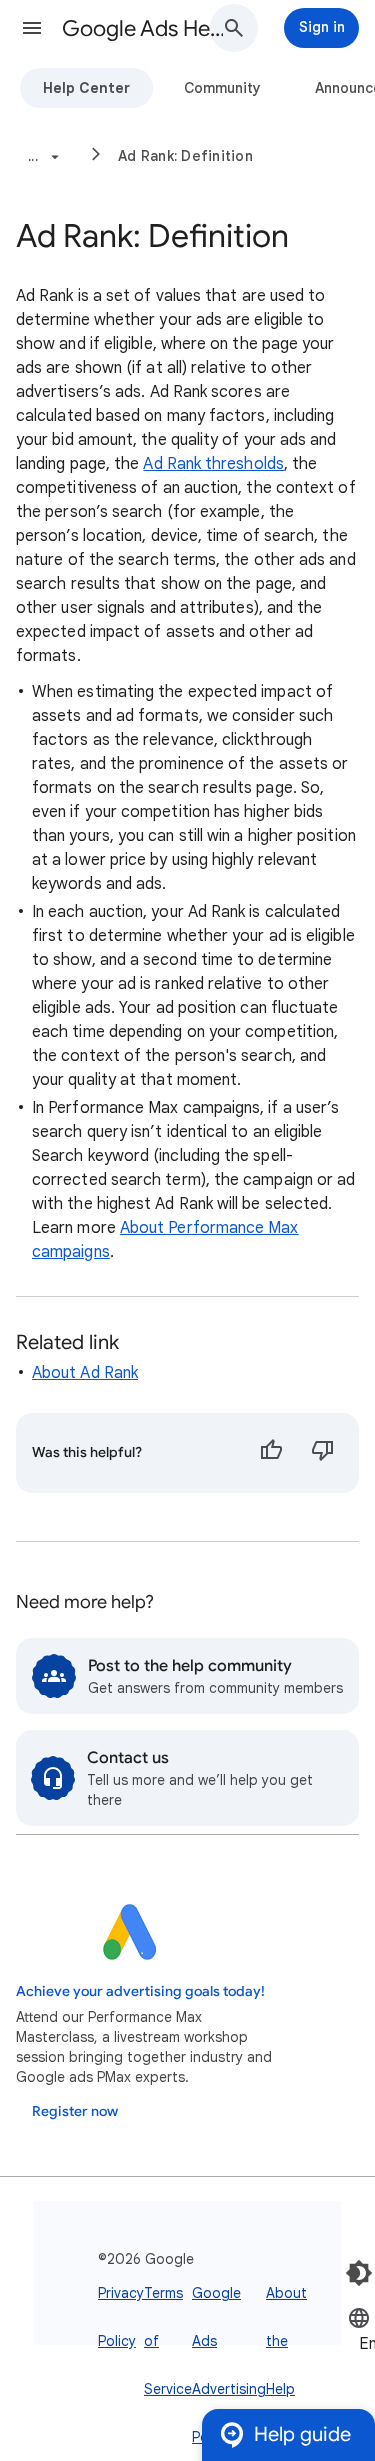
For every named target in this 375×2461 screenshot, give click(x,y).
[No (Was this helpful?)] (323, 1453)
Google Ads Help (143, 28)
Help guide (302, 2434)
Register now (75, 2111)
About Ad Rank (85, 1373)
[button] (32, 28)
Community (222, 88)
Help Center (86, 88)
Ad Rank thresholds (213, 464)
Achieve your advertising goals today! (140, 1991)
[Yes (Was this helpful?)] (271, 1453)
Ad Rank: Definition (185, 156)
